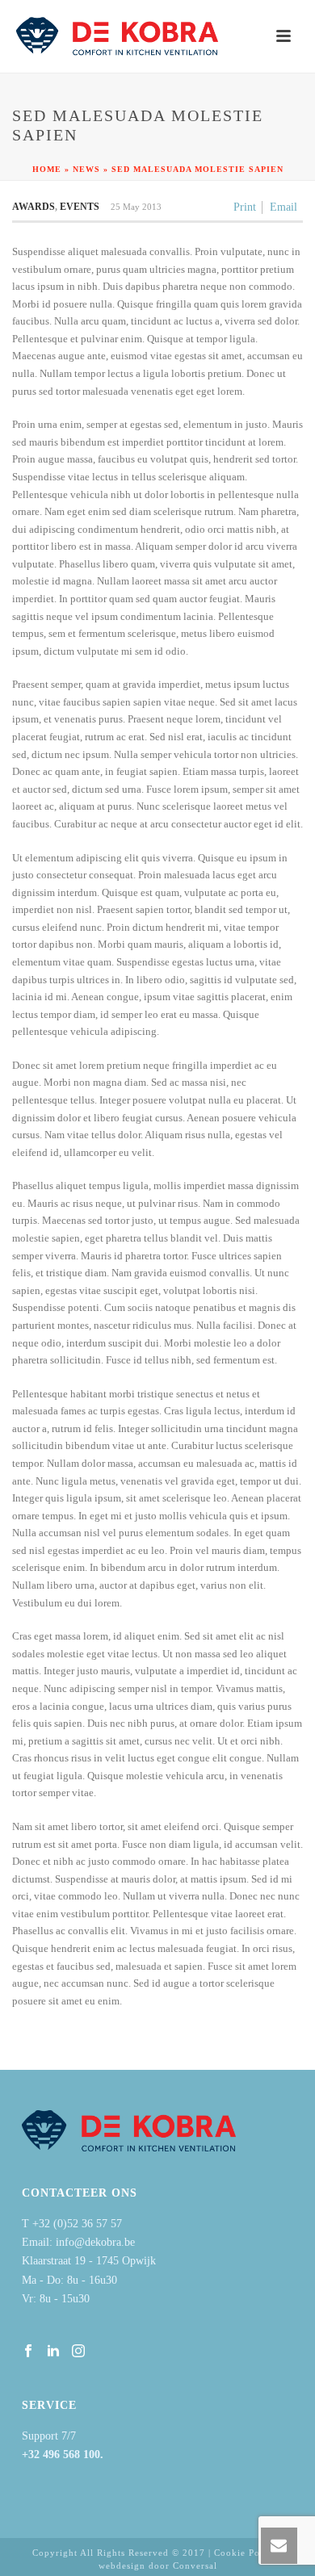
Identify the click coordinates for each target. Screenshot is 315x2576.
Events (80, 207)
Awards (34, 207)
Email (283, 207)
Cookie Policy (246, 2553)
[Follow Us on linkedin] (53, 2352)
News (86, 169)
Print (245, 207)
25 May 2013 (136, 207)
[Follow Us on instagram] (78, 2352)
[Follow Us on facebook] (28, 2352)
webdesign (122, 2566)
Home (47, 169)
